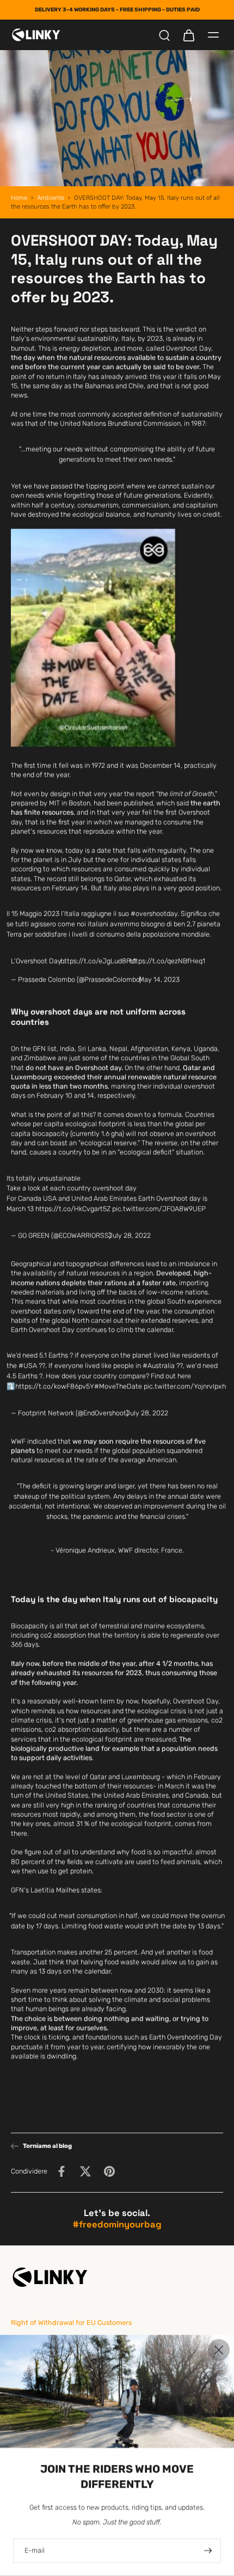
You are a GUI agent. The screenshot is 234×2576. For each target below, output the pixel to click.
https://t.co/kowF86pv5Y (55, 1386)
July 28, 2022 (130, 1235)
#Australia (159, 1366)
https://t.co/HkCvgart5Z (73, 1209)
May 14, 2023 (159, 979)
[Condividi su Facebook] (61, 2171)
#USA (28, 1366)
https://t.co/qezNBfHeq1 (167, 960)
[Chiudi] (219, 2350)
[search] (164, 35)
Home (19, 198)
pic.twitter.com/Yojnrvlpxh (185, 1386)
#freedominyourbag (117, 2224)
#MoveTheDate (118, 1386)
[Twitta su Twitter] (85, 2171)
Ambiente (51, 198)
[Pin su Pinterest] (109, 2171)
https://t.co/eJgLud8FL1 (98, 960)
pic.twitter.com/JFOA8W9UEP (159, 1209)
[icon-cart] (188, 35)
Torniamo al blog (47, 2146)
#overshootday (154, 914)
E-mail (35, 2551)
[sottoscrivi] (207, 2551)
